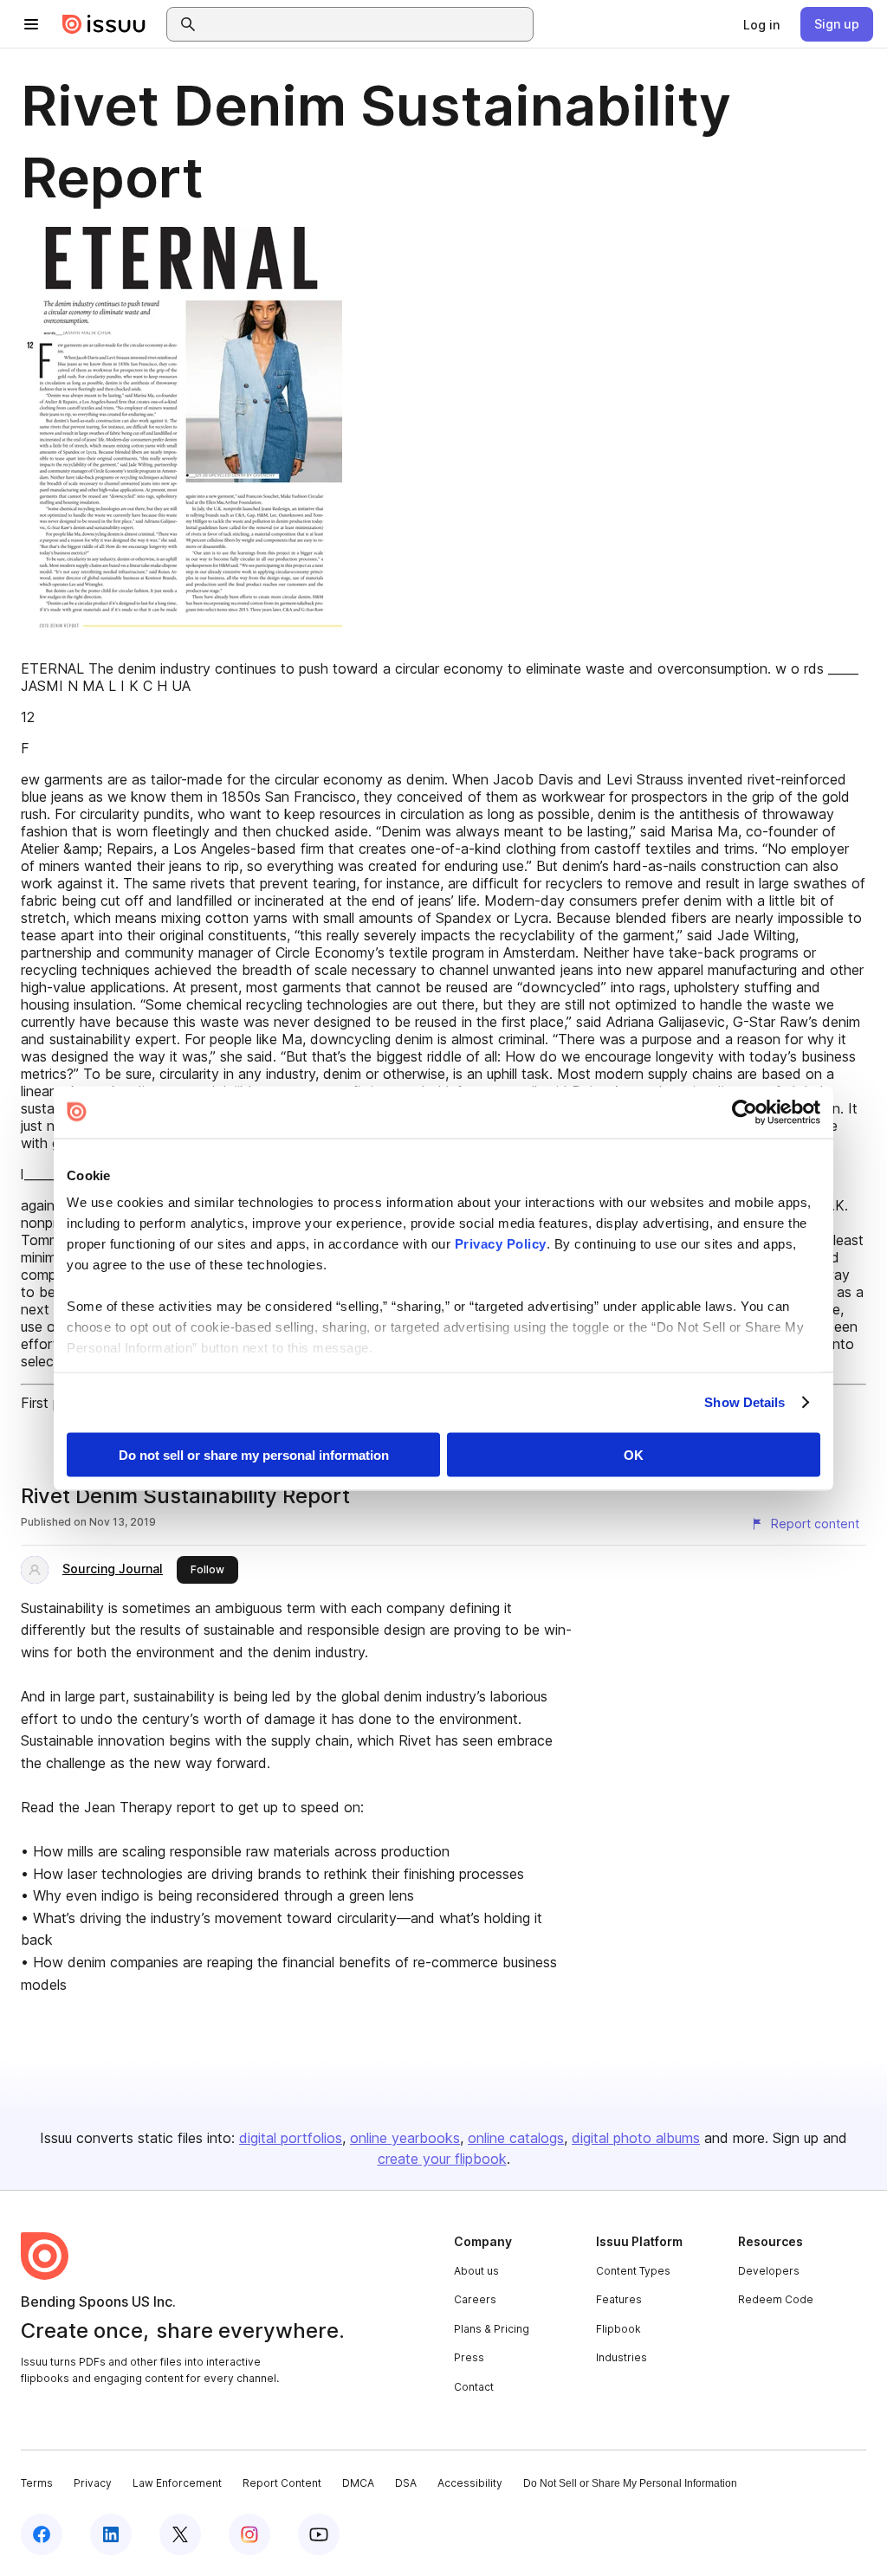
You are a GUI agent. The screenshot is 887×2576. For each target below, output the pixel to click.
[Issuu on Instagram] (249, 2534)
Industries (622, 2357)
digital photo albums (636, 2138)
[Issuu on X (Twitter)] (180, 2534)
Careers (475, 2299)
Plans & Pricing (492, 2329)
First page (52, 1403)
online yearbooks (405, 2138)
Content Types (633, 2271)
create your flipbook (442, 2159)
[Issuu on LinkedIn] (111, 2534)
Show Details (745, 1402)
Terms (37, 2483)
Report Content (282, 2483)
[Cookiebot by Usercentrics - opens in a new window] (745, 1112)
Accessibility (470, 2483)
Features (619, 2299)
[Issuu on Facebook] (42, 2534)
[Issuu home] (104, 24)
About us (476, 2271)
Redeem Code (776, 2299)
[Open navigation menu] (31, 24)
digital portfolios (291, 2138)
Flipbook (618, 2329)
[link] (761, 24)
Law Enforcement (177, 2483)
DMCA (358, 2483)
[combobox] (366, 24)
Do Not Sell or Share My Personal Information (630, 2483)
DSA (406, 2483)
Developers (769, 2271)
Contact (474, 2387)
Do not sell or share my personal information (254, 1454)
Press (469, 2357)
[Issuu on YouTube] (319, 2534)
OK (634, 1454)
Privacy (93, 2483)
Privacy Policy (501, 1244)
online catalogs (516, 2138)
